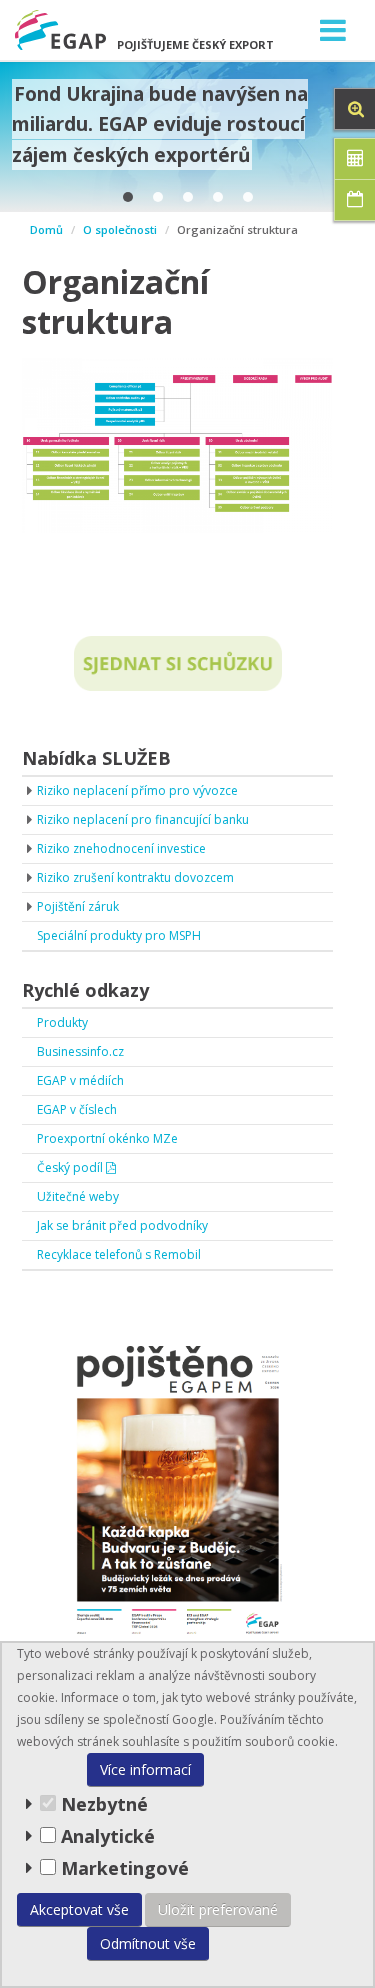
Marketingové (122, 1868)
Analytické (108, 1836)
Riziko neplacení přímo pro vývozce (137, 790)
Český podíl (71, 1167)
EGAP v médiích (80, 1080)
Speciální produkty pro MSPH (119, 935)
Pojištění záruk (78, 906)
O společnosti (120, 229)
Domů (46, 229)
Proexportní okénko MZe (107, 1138)
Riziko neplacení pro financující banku (143, 819)
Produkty (62, 1022)
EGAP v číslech (77, 1109)
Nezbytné (102, 1804)
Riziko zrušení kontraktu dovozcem (135, 877)
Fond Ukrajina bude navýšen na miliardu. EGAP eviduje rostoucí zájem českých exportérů (160, 124)
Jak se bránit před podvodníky (122, 1225)
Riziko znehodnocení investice (121, 848)
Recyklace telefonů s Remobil (119, 1254)
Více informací (145, 1769)
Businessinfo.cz (80, 1051)
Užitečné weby (78, 1196)
